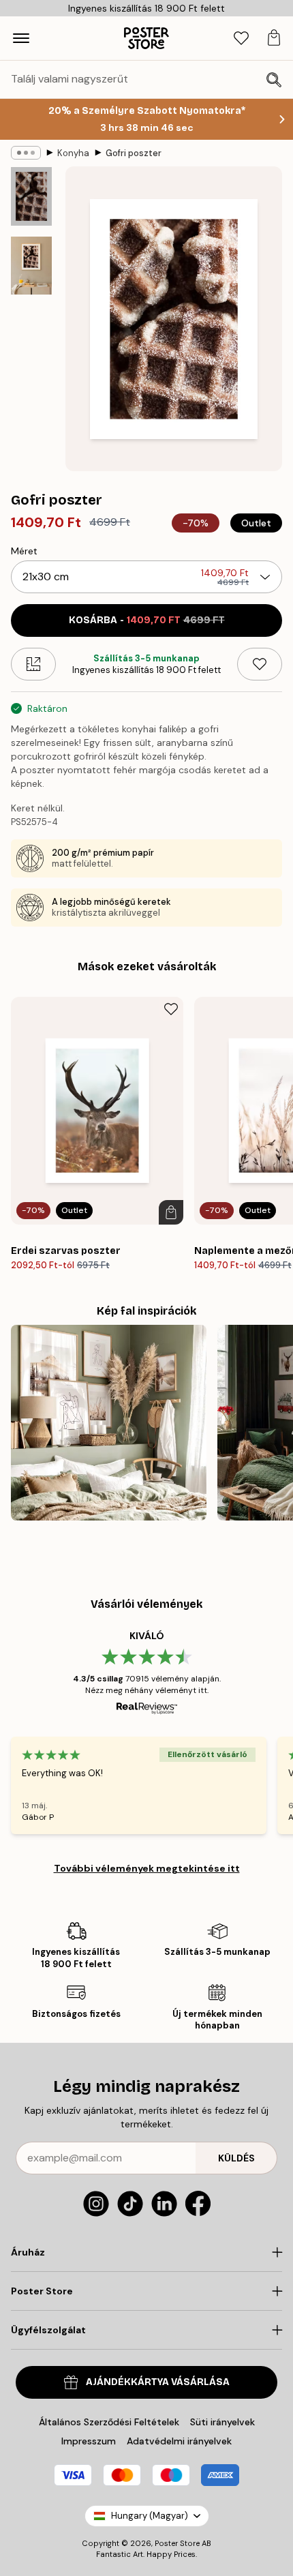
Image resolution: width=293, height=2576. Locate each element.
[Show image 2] (31, 266)
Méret (24, 551)
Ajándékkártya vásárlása (158, 2382)
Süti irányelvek (222, 2422)
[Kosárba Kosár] (171, 1212)
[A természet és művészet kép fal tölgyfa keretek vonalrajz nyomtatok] (109, 1423)
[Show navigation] (21, 38)
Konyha (73, 153)
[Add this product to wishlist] (260, 664)
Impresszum (89, 2441)
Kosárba (147, 620)
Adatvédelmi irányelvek (179, 2441)
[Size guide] (33, 664)
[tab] (241, 39)
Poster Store (177, 2543)
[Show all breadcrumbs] (26, 153)
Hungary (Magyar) (150, 2516)
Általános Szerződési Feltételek (109, 2422)
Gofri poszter (134, 153)
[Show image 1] (31, 196)
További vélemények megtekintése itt (147, 1868)
